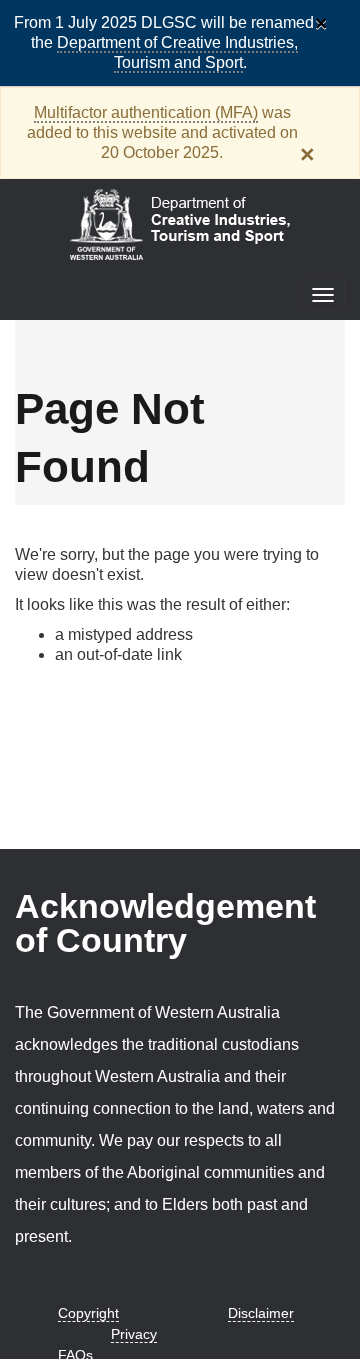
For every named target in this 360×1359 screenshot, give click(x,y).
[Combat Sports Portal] (180, 222)
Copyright (88, 1313)
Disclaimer (261, 1313)
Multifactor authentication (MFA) (146, 112)
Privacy (134, 1334)
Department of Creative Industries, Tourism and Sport (177, 52)
